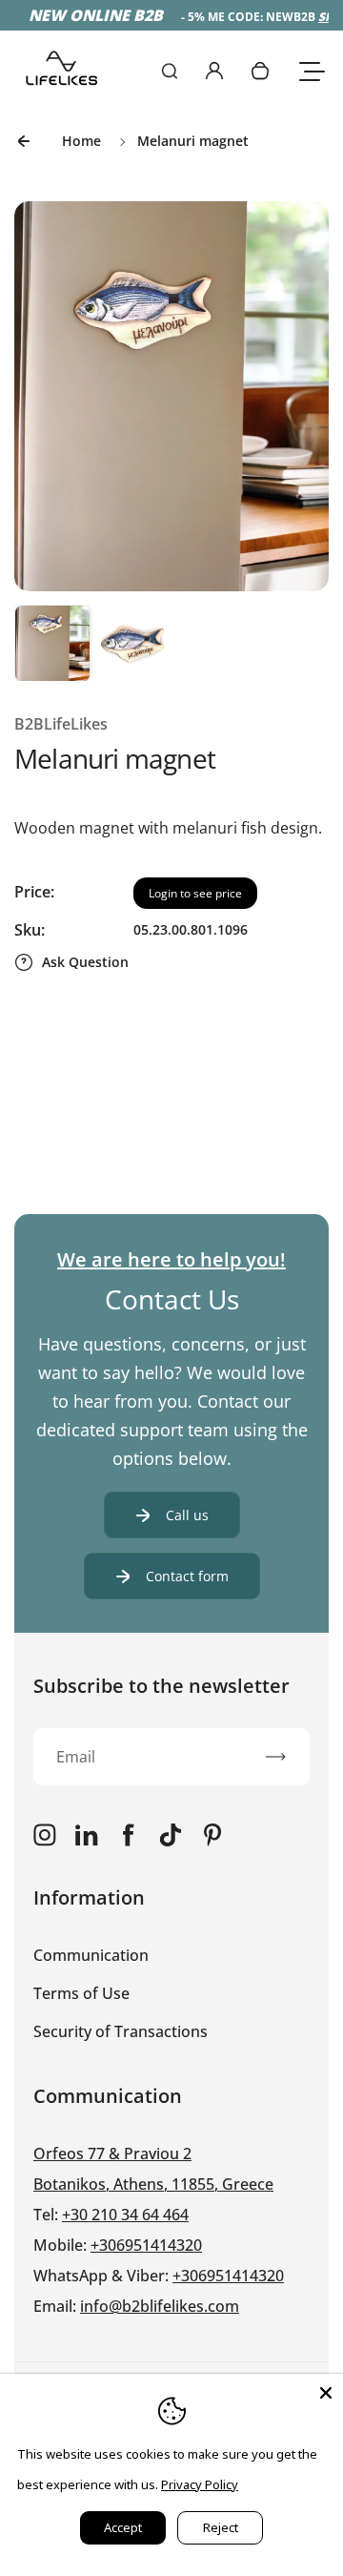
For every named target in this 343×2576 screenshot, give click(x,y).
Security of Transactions (121, 2031)
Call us (187, 1515)
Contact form (187, 1576)
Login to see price (195, 893)
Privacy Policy (200, 2484)
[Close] (326, 2391)
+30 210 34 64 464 (125, 2215)
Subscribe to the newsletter (161, 1686)
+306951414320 (146, 2245)
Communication (91, 1955)
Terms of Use (81, 1993)
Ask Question (85, 962)
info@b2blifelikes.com (160, 2306)
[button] (52, 643)
